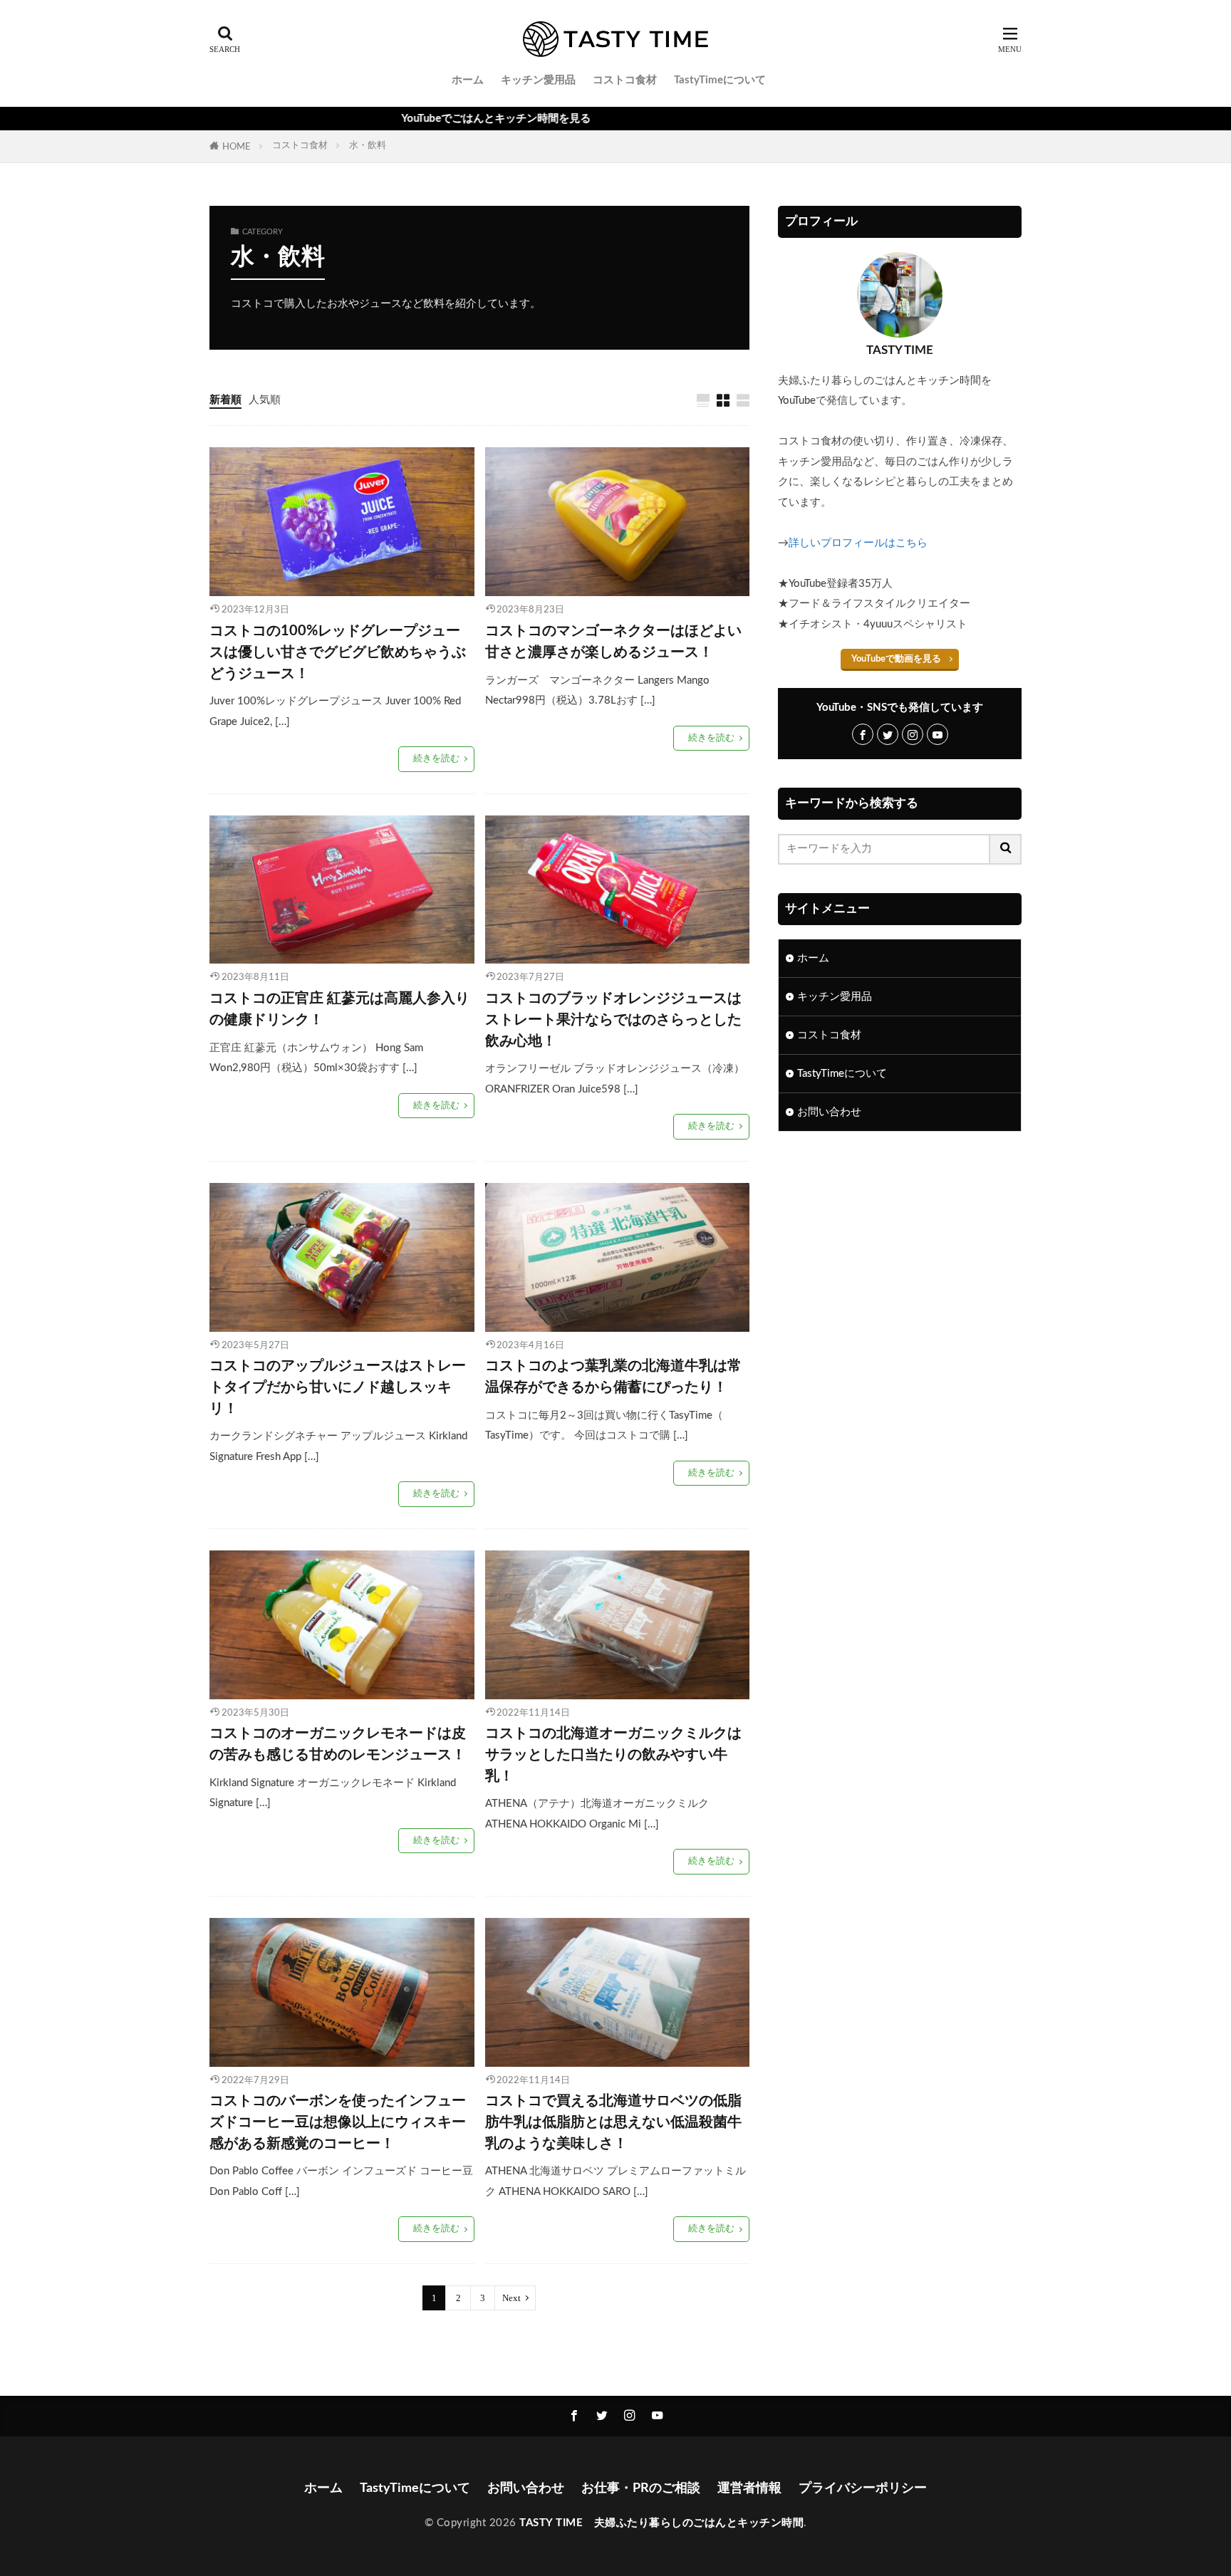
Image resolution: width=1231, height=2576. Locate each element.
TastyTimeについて (720, 80)
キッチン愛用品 (538, 80)
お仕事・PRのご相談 (641, 2488)
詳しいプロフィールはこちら (858, 543)
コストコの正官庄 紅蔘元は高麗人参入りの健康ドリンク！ (339, 1009)
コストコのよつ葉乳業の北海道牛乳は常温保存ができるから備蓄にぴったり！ (613, 1377)
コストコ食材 (625, 80)
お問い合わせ (829, 1112)
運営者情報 (749, 2488)
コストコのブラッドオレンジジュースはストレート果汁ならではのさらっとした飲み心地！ (613, 1020)
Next (511, 2298)
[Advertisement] (900, 1260)
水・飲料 (368, 145)
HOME (237, 147)
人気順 (265, 400)
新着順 (225, 400)
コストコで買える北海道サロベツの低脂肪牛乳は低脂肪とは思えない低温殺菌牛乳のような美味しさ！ (613, 2122)
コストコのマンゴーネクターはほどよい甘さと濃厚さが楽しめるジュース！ (613, 642)
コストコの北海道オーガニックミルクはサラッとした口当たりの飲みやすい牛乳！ (613, 1754)
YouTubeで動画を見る (896, 659)
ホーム (468, 80)
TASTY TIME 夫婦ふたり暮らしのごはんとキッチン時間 (661, 2523)
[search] (1006, 849)
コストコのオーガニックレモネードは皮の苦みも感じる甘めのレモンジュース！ (338, 1744)
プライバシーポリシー (863, 2488)
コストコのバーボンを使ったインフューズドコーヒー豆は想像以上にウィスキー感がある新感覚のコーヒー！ (338, 2122)
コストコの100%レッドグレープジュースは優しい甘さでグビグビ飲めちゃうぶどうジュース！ (338, 652)
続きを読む (436, 758)
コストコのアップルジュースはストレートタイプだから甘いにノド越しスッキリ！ (338, 1387)
